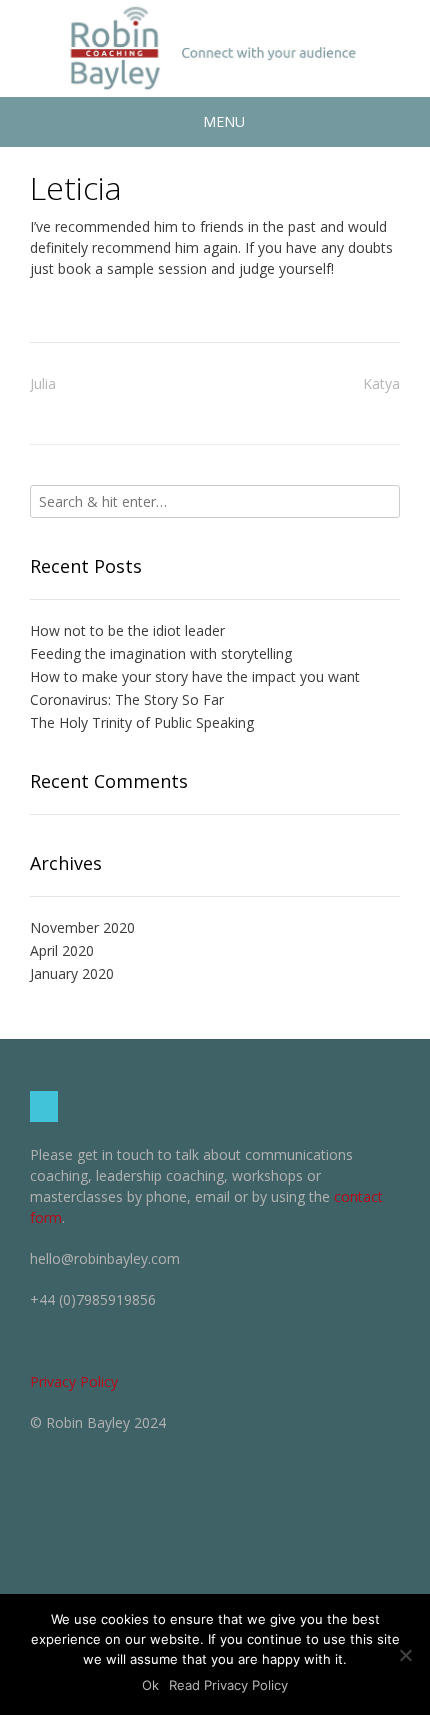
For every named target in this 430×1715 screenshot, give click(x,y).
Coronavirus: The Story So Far (127, 699)
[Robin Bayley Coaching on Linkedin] (44, 1106)
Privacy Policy (74, 1381)
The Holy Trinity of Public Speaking (142, 722)
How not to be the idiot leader (127, 630)
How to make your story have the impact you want (195, 676)
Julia (43, 383)
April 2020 (62, 950)
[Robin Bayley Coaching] (215, 48)
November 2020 (82, 927)
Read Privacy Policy (228, 1685)
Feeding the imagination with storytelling (161, 653)
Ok (150, 1685)
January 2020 (72, 973)
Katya (381, 383)
